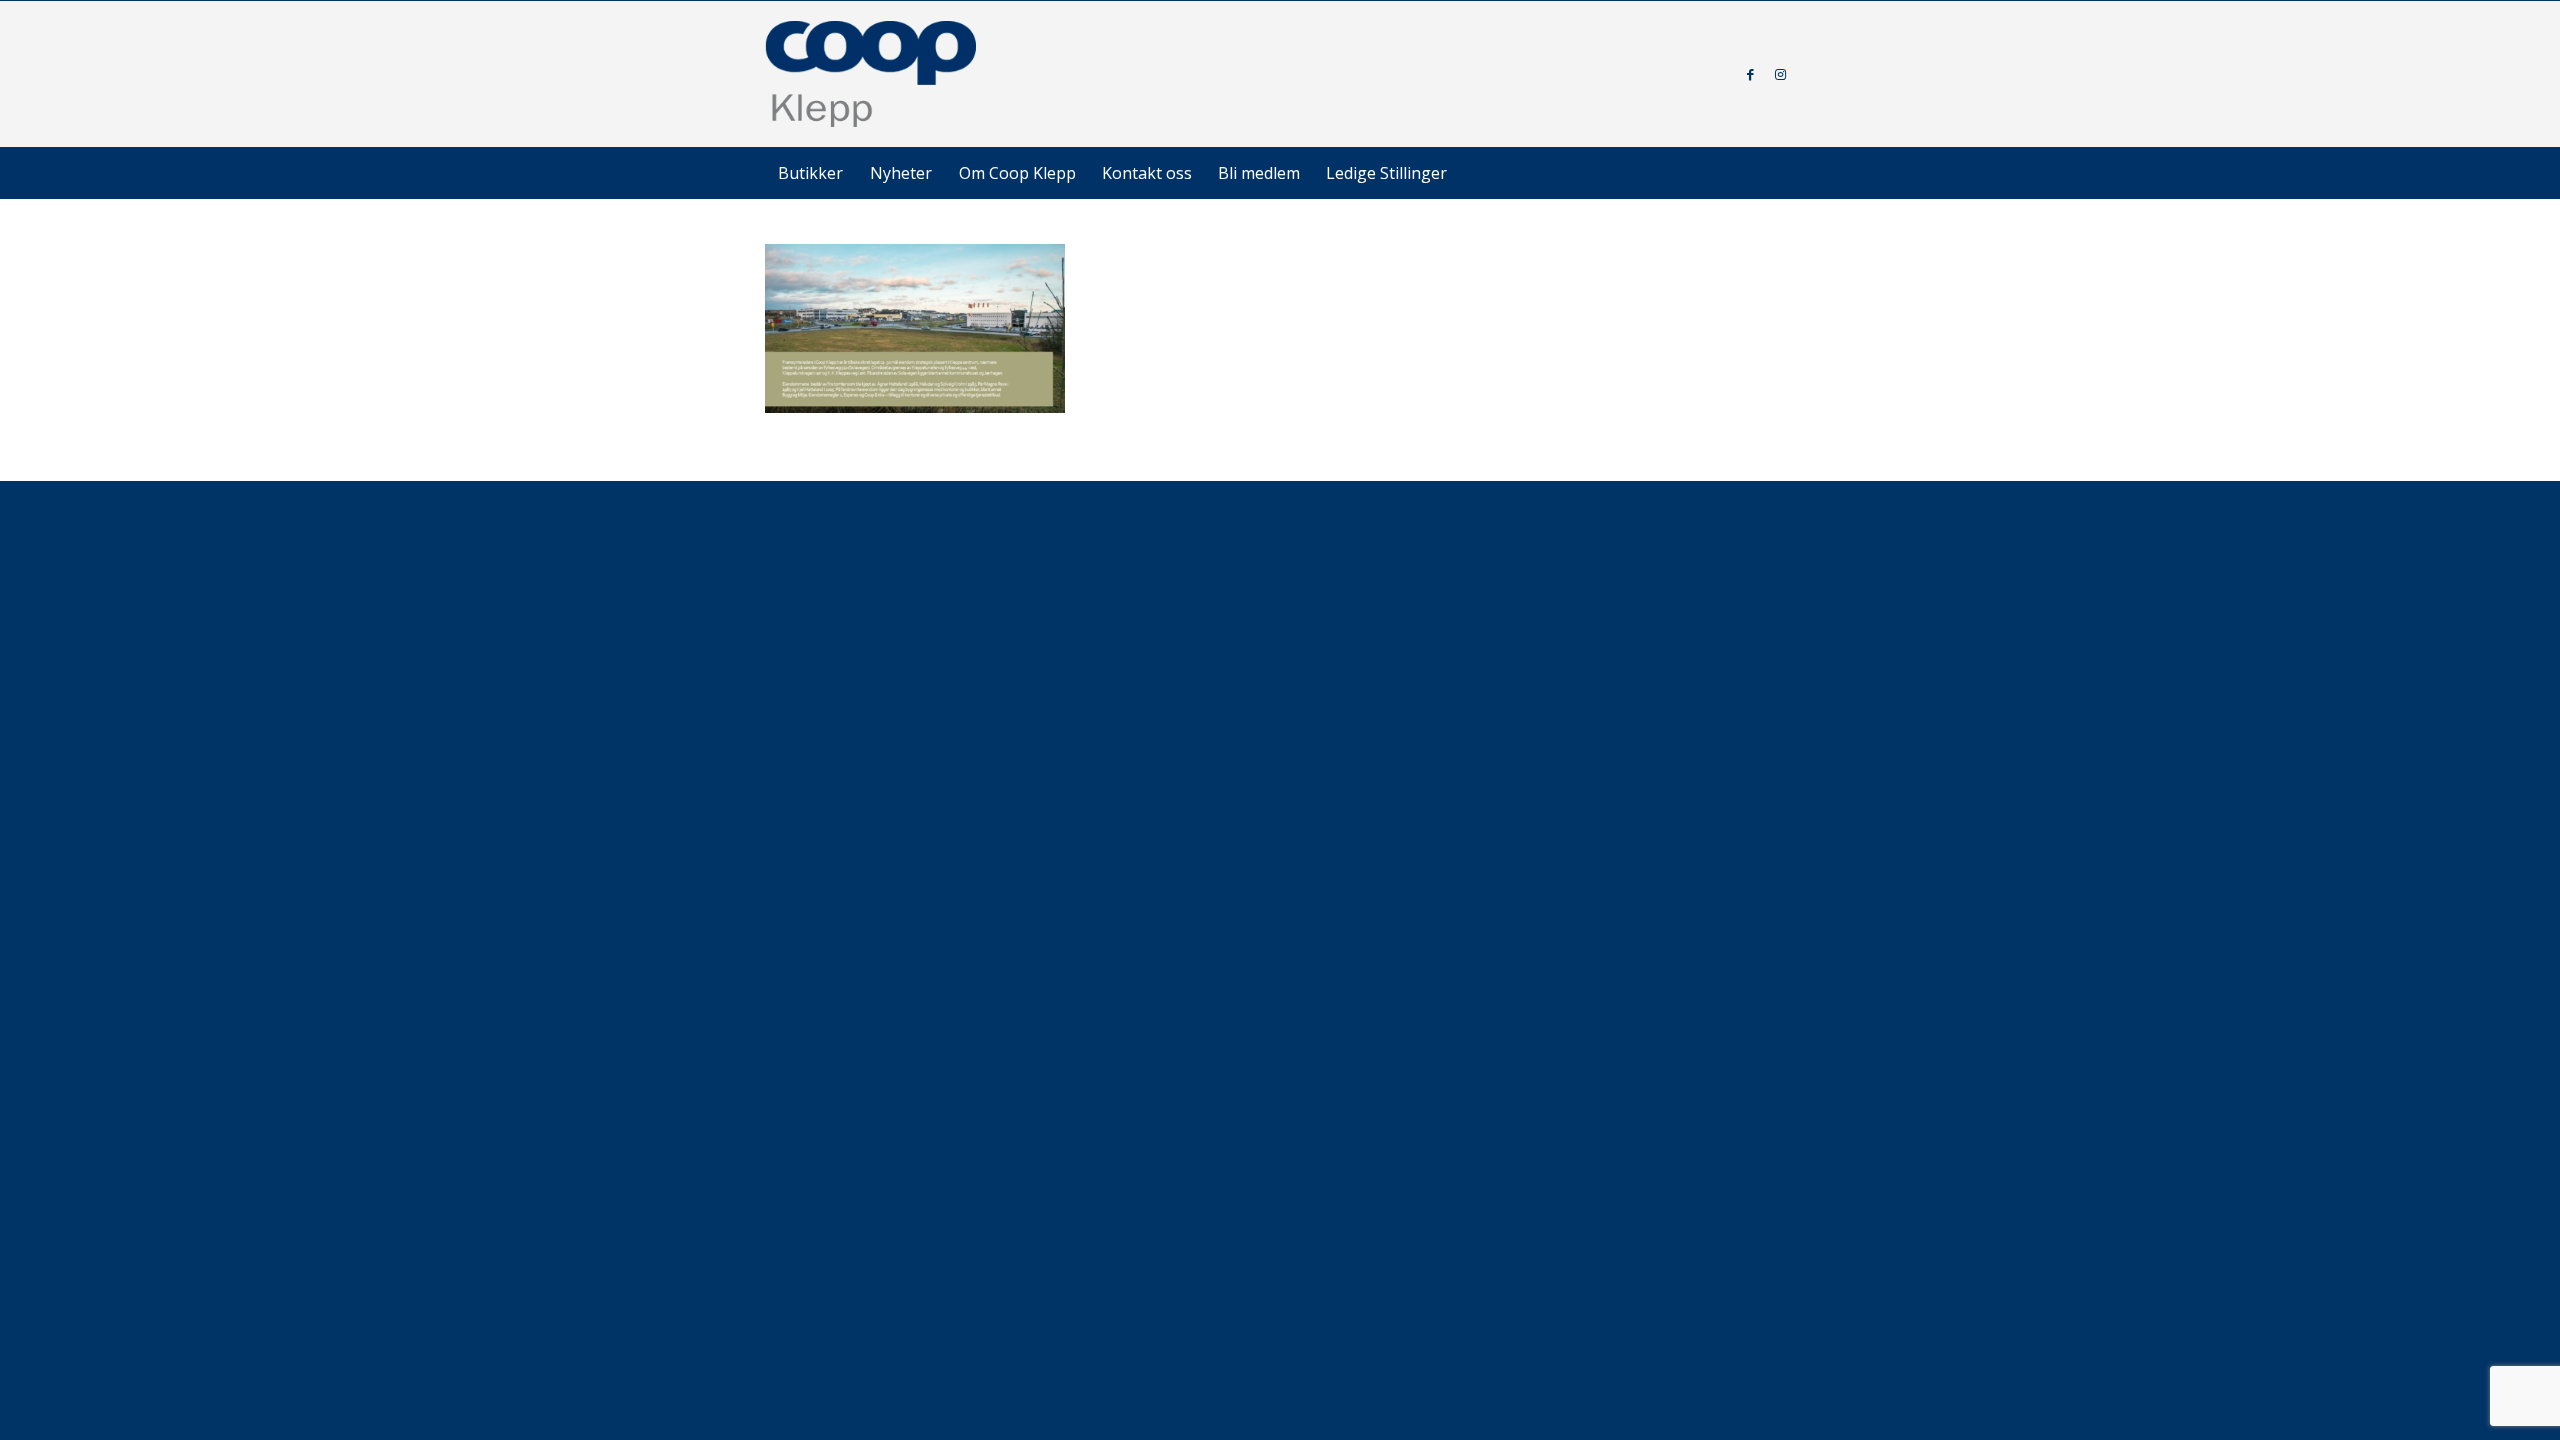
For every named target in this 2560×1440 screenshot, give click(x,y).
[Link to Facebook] (1750, 74)
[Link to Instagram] (1780, 74)
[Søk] (1750, 173)
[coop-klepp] (872, 74)
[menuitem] (810, 173)
